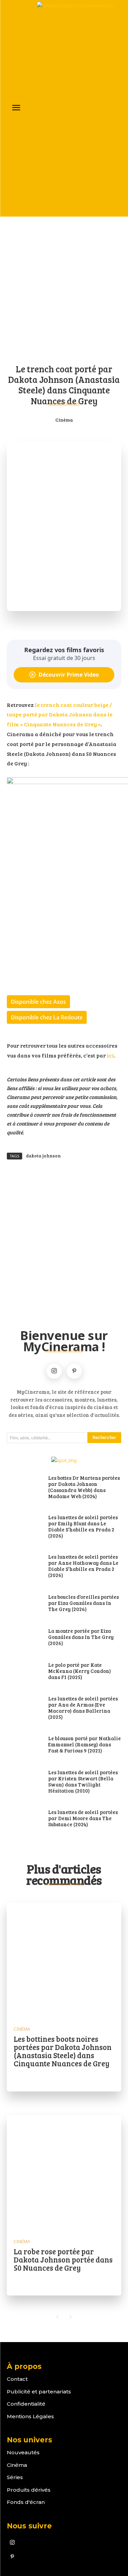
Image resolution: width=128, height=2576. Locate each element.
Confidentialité (26, 2404)
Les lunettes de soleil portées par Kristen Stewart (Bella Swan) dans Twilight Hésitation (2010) (83, 1781)
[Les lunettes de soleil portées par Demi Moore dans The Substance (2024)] (24, 1819)
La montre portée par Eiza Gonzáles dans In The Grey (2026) (81, 1637)
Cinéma (64, 420)
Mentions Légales (30, 2416)
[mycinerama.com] (79, 108)
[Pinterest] (74, 1371)
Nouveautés (23, 2452)
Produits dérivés (29, 2490)
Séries (15, 2477)
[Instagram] (54, 1371)
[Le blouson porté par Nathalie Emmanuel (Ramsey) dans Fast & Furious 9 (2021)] (24, 1745)
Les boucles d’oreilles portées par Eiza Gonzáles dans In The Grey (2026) (83, 1603)
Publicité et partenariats (39, 2392)
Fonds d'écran (26, 2502)
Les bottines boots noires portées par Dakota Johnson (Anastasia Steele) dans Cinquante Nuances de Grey (63, 2051)
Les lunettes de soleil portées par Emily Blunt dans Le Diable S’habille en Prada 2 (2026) (83, 1526)
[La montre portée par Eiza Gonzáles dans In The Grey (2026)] (24, 1638)
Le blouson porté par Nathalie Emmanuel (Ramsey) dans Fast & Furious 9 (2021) (84, 1744)
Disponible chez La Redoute (47, 1017)
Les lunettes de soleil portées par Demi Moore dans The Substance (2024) (83, 1818)
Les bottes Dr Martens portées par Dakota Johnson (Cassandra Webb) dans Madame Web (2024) (84, 1487)
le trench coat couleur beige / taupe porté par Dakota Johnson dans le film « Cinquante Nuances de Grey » (60, 715)
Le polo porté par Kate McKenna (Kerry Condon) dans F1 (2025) (80, 1671)
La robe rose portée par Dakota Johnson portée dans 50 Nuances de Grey (63, 2259)
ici (110, 1055)
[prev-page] (58, 2317)
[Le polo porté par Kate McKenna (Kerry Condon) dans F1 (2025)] (24, 1672)
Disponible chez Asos (38, 1002)
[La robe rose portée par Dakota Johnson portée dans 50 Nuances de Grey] (64, 2172)
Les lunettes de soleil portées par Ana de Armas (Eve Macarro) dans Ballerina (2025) (83, 1708)
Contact (17, 2379)
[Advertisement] (64, 289)
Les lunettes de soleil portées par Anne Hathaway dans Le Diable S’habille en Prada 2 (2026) (83, 1566)
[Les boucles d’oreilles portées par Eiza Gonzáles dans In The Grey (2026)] (24, 1603)
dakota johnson (43, 1156)
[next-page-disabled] (71, 2317)
